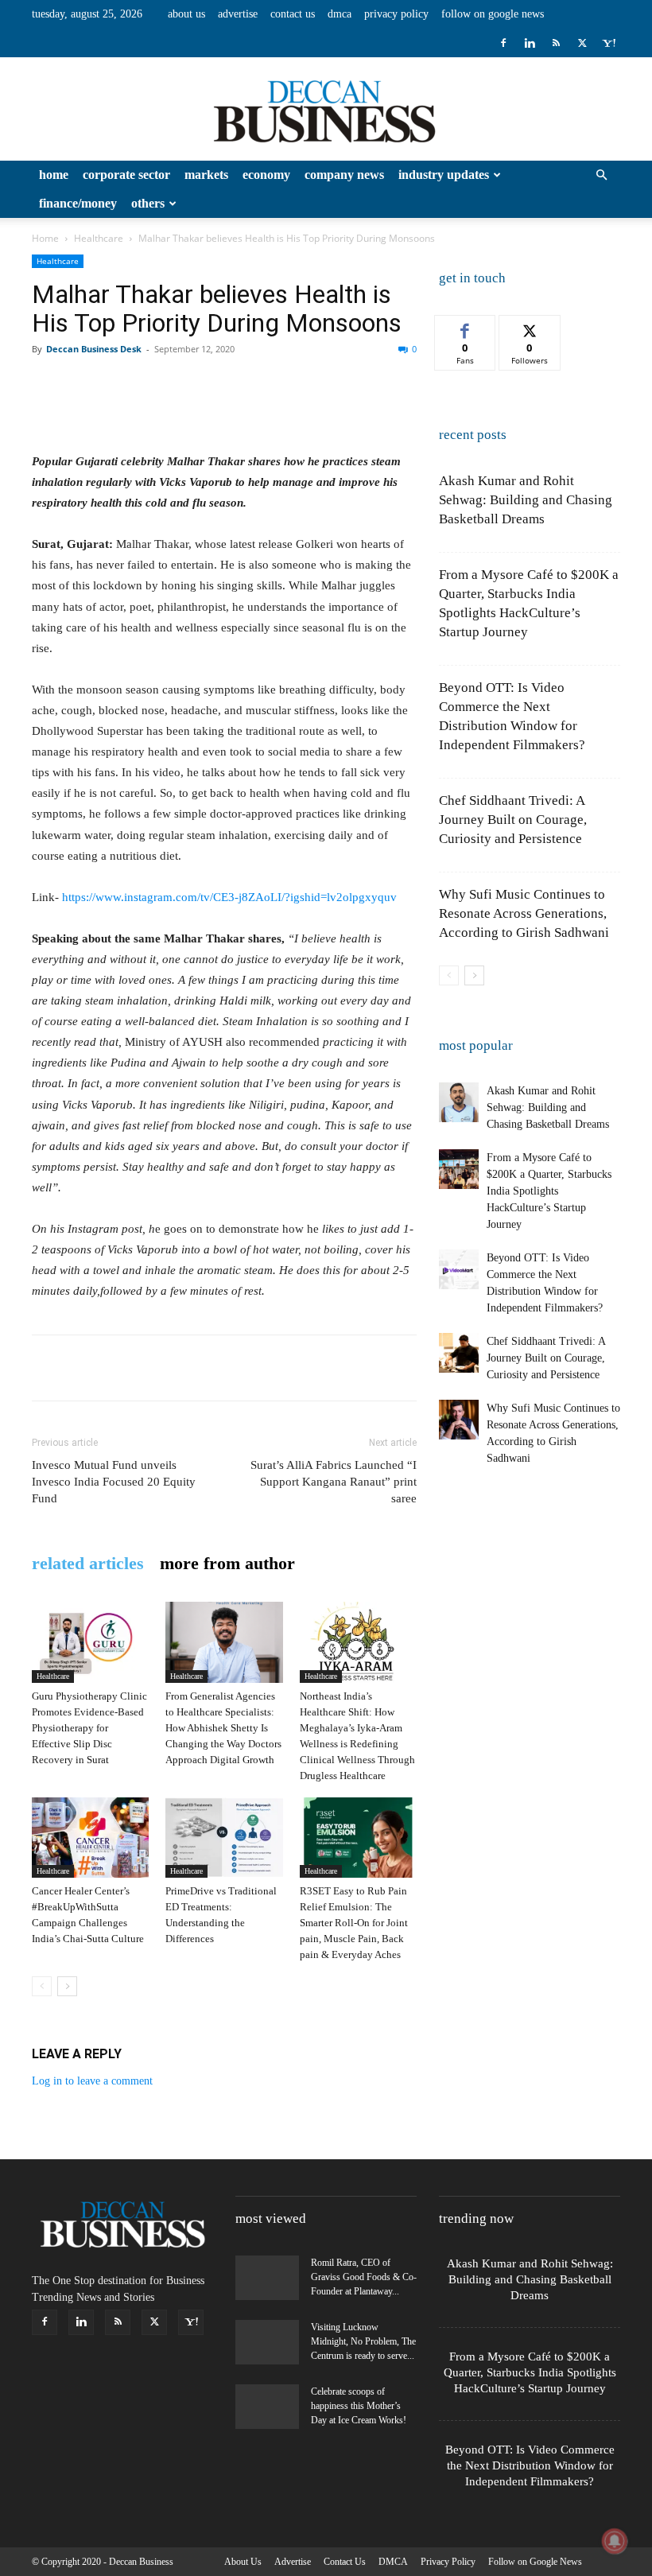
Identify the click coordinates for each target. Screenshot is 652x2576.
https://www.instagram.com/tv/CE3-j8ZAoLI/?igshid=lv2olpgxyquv (229, 897)
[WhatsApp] (157, 385)
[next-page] (67, 1986)
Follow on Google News (493, 14)
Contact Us (293, 14)
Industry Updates (444, 175)
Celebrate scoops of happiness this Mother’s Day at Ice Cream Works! (359, 2406)
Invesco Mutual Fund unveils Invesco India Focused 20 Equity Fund (114, 1482)
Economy (266, 175)
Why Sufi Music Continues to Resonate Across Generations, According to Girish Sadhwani (524, 913)
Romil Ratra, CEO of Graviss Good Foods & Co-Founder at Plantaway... (364, 2277)
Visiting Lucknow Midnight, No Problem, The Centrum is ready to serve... (363, 2341)
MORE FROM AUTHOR (227, 1564)
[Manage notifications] (615, 2541)
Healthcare (99, 238)
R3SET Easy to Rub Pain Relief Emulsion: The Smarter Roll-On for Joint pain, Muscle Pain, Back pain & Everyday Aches (354, 1923)
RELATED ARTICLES (88, 1564)
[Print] (304, 385)
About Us (186, 14)
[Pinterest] (121, 385)
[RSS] (556, 43)
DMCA (340, 14)
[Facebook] (503, 43)
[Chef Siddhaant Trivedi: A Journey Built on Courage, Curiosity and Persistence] (459, 1353)
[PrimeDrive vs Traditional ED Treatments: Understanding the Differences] (224, 1838)
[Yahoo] (608, 43)
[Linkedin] (530, 43)
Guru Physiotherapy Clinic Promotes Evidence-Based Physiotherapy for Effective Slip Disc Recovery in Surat (89, 1728)
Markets (206, 175)
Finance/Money (78, 203)
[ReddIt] (231, 385)
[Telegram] (377, 385)
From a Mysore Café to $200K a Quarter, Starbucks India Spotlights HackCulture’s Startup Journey (549, 1191)
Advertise (238, 14)
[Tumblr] (340, 385)
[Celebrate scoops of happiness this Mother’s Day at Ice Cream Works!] (267, 2407)
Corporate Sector (126, 175)
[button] (601, 175)
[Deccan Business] (326, 110)
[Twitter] (582, 43)
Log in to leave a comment (92, 2081)
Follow (530, 327)
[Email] (267, 385)
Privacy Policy (396, 14)
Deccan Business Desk (94, 349)
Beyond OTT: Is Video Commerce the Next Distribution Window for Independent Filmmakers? (530, 2465)
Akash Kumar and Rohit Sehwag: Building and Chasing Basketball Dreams (526, 500)
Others (148, 203)
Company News (344, 175)
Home (54, 175)
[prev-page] (42, 1986)
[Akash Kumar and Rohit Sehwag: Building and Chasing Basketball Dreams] (459, 1102)
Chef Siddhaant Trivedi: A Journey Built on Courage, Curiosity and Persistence (513, 820)
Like (466, 327)
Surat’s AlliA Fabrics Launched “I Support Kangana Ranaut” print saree (334, 1482)
